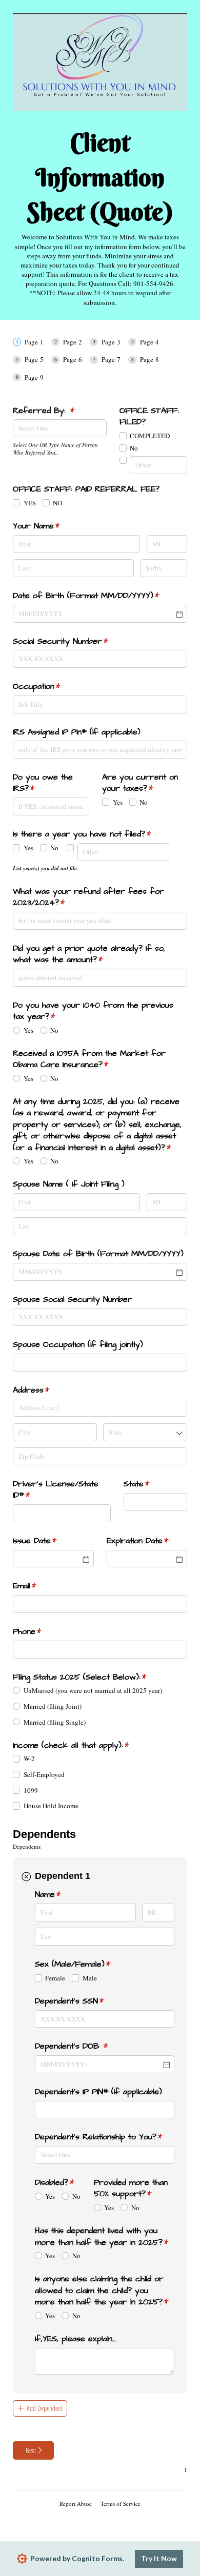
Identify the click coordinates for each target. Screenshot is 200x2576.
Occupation (52, 686)
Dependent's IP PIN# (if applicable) (98, 2092)
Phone (43, 1631)
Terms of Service (121, 2503)
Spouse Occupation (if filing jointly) (78, 1344)
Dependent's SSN (85, 2001)
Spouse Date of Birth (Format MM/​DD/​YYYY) (98, 1254)
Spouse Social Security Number (73, 1299)
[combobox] (60, 428)
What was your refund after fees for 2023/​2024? (88, 897)
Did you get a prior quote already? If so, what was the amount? (89, 954)
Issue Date (51, 1541)
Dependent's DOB (87, 2046)
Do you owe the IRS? (43, 783)
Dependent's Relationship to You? (105, 2137)
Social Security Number (76, 641)
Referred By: (59, 411)
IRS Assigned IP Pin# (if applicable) (77, 732)
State (152, 1484)
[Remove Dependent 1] (26, 1876)
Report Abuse (76, 2503)
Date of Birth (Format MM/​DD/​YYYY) (100, 596)
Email (40, 1586)
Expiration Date (147, 1541)
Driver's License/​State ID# (56, 1489)
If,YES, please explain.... (76, 2339)
